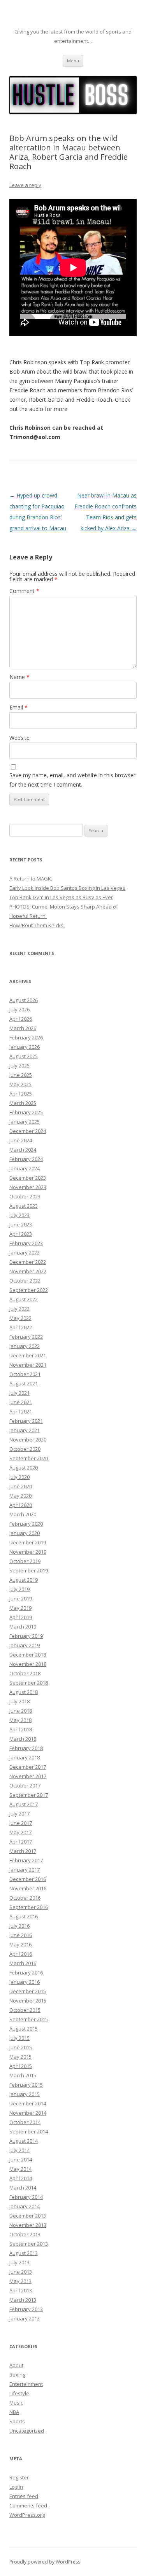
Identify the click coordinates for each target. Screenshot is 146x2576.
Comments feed (28, 2505)
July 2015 (19, 2038)
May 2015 (20, 2057)
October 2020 (25, 1449)
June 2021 (21, 1402)
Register (19, 2477)
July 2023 (19, 1215)
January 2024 (25, 1168)
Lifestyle (19, 2393)
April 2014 (21, 2178)
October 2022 (25, 1281)
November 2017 (28, 1776)
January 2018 (25, 1757)
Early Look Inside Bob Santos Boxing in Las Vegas (67, 888)
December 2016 (28, 1879)
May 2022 (20, 1318)
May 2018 (20, 1720)
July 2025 (19, 1066)
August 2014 (24, 2141)
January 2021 (25, 1430)
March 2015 (23, 2075)
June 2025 (21, 1075)
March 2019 (23, 1627)
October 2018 (25, 1673)
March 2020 (23, 1514)
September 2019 (29, 1570)
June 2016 (21, 1935)
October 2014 (25, 2122)
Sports (17, 2421)
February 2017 (26, 1860)
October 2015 (25, 2010)
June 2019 (21, 1599)
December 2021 (28, 1355)
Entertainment (26, 2384)
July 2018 (19, 1701)
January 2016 (25, 1982)
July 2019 (19, 1589)
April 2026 (21, 1019)
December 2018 (28, 1655)
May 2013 (20, 2281)
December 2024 (28, 1131)
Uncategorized (27, 2431)
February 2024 (26, 1159)
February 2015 (26, 2085)
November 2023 (28, 1187)
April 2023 (21, 1234)
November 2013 (28, 2225)
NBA (14, 2412)
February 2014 (26, 2197)
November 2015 (28, 2001)
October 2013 (25, 2234)
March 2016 (23, 1963)
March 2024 (23, 1150)
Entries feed (24, 2496)
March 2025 (23, 1103)
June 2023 (21, 1224)
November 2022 (28, 1271)
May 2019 (20, 1608)
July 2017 (19, 1814)
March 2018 (23, 1739)
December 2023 (28, 1178)
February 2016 (26, 1973)
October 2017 (25, 1786)
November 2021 (28, 1365)
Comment (24, 591)
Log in (16, 2487)
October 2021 (25, 1374)
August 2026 (24, 1000)
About (16, 2365)
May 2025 (20, 1084)
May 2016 (20, 1944)
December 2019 (28, 1542)
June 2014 (21, 2160)
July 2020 (19, 1477)
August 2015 (24, 2029)
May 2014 (20, 2169)
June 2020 (21, 1486)
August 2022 (24, 1299)
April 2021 (21, 1412)
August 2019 (24, 1580)
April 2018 (21, 1729)
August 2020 (24, 1468)
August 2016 (24, 1916)
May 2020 (20, 1496)
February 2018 (26, 1748)
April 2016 (21, 1954)
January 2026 (25, 1047)
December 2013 (28, 2216)
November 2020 (28, 1440)
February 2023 (26, 1243)
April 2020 (21, 1505)
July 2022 (19, 1309)
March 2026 (23, 1028)
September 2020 (29, 1458)
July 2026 (19, 1009)
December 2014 (28, 2103)
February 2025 (26, 1112)
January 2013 (25, 2318)
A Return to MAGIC (31, 879)
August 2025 (24, 1056)
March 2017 (23, 1851)
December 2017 (28, 1767)
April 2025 (21, 1094)
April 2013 (21, 2290)
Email (18, 707)
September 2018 (29, 1683)
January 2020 (25, 1533)
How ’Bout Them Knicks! (37, 925)
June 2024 (21, 1140)
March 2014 (23, 2188)
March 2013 (23, 2300)
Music (16, 2403)
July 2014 (19, 2150)
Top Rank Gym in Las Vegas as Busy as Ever (61, 897)
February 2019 (26, 1636)
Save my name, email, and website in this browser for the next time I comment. (72, 780)
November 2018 (28, 1664)
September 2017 (29, 1795)
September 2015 (29, 2019)
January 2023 (25, 1253)
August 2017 (24, 1804)
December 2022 (28, 1262)
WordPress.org (27, 2515)
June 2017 (21, 1823)
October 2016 (25, 1898)
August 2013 (24, 2253)
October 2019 (25, 1561)
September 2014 (29, 2131)
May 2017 (20, 1832)
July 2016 (19, 1926)
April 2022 (21, 1327)
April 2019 (21, 1617)
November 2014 (28, 2113)
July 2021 (19, 1393)
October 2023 (25, 1196)
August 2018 (24, 1692)
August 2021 (24, 1383)
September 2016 (29, 1907)
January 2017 (25, 1870)
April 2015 (21, 2066)
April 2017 (21, 1842)
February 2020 (26, 1524)
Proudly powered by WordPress (45, 2562)
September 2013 (29, 2244)
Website (19, 738)
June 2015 (21, 2047)
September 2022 (29, 1290)
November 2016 (28, 1888)
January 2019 (25, 1645)
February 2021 (26, 1421)
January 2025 (25, 1122)
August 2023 (24, 1206)
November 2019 (28, 1552)
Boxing (17, 2375)
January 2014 (25, 2206)
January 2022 (25, 1346)
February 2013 (26, 2309)
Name (19, 677)
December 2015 (28, 1991)
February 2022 (26, 1337)
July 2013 (19, 2262)
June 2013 (21, 2272)
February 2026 (26, 1037)
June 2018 (21, 1711)
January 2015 (25, 2094)
